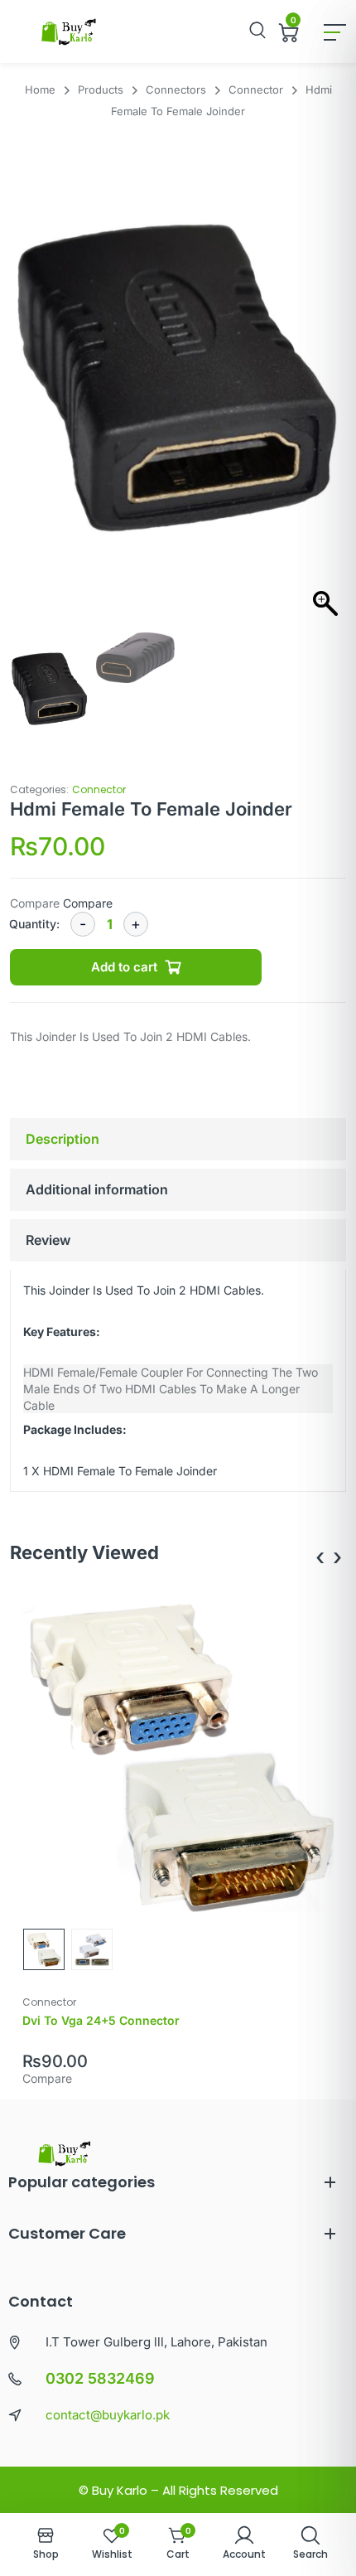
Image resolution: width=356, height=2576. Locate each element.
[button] (325, 390)
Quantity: (34, 924)
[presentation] (320, 1557)
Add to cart (124, 967)
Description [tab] (63, 1139)
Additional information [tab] (97, 1189)
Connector (99, 789)
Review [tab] (48, 1240)
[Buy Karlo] (68, 32)
